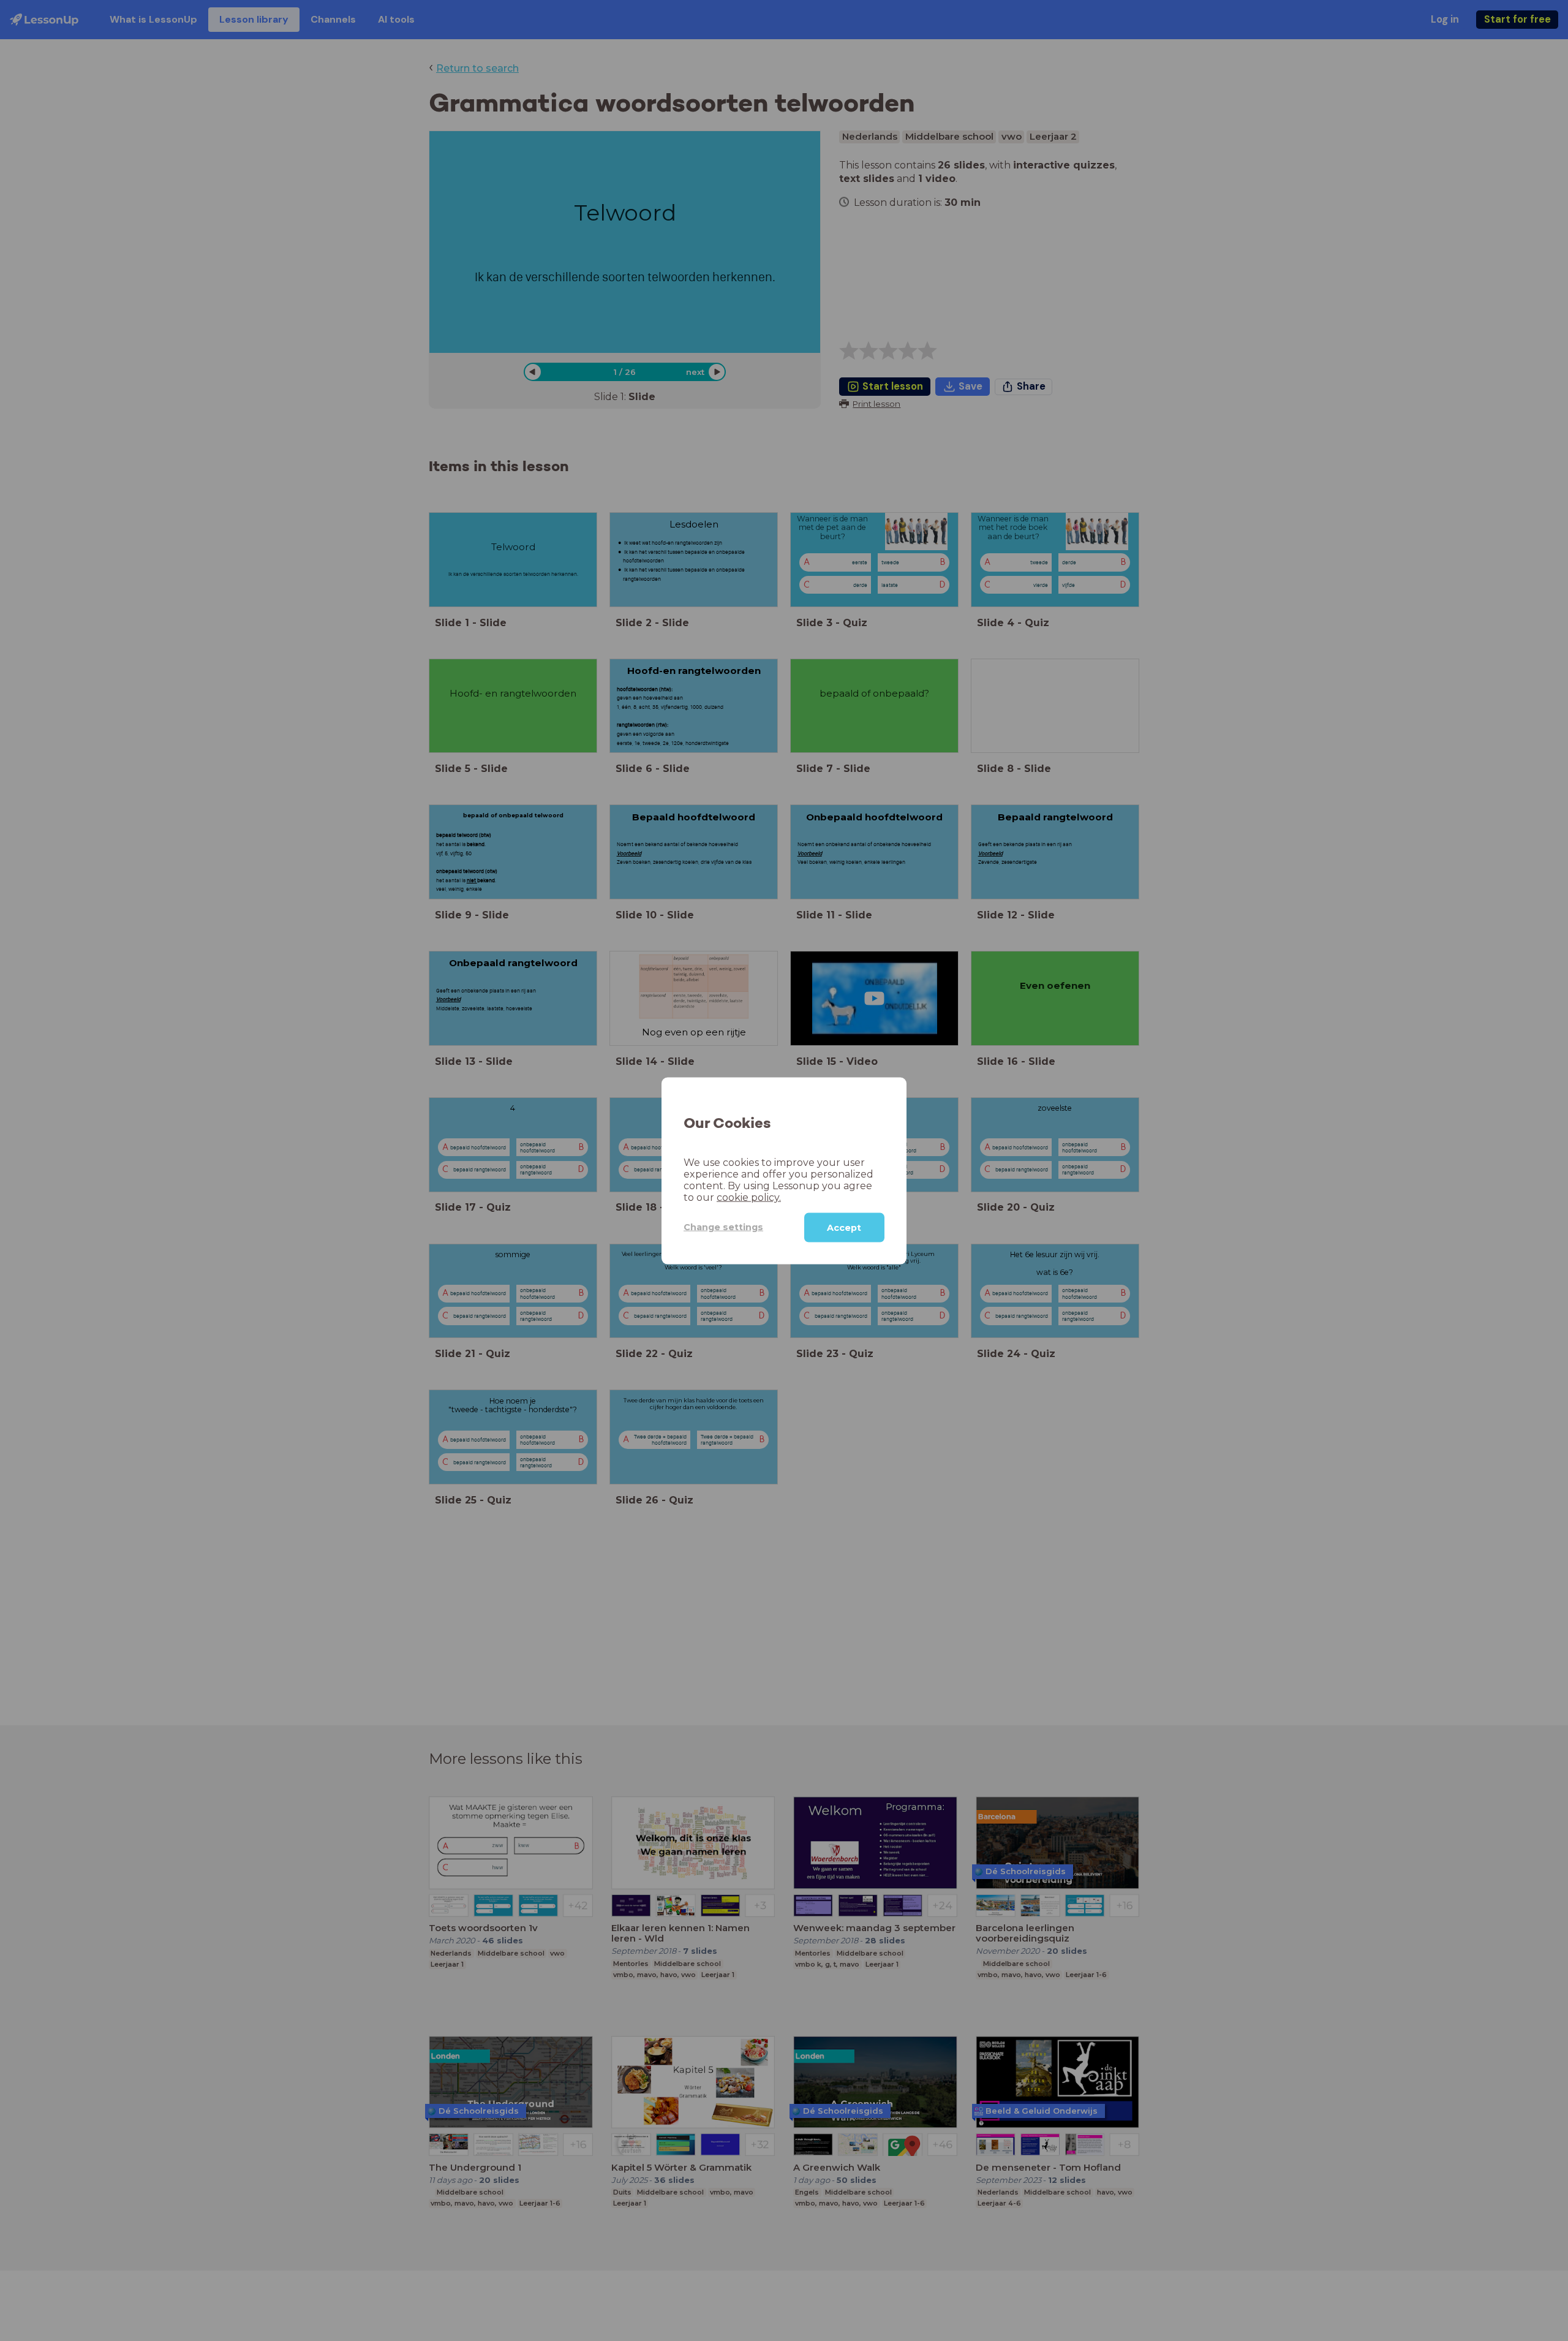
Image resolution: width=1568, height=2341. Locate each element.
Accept (844, 1227)
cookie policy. (749, 1197)
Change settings (723, 1227)
